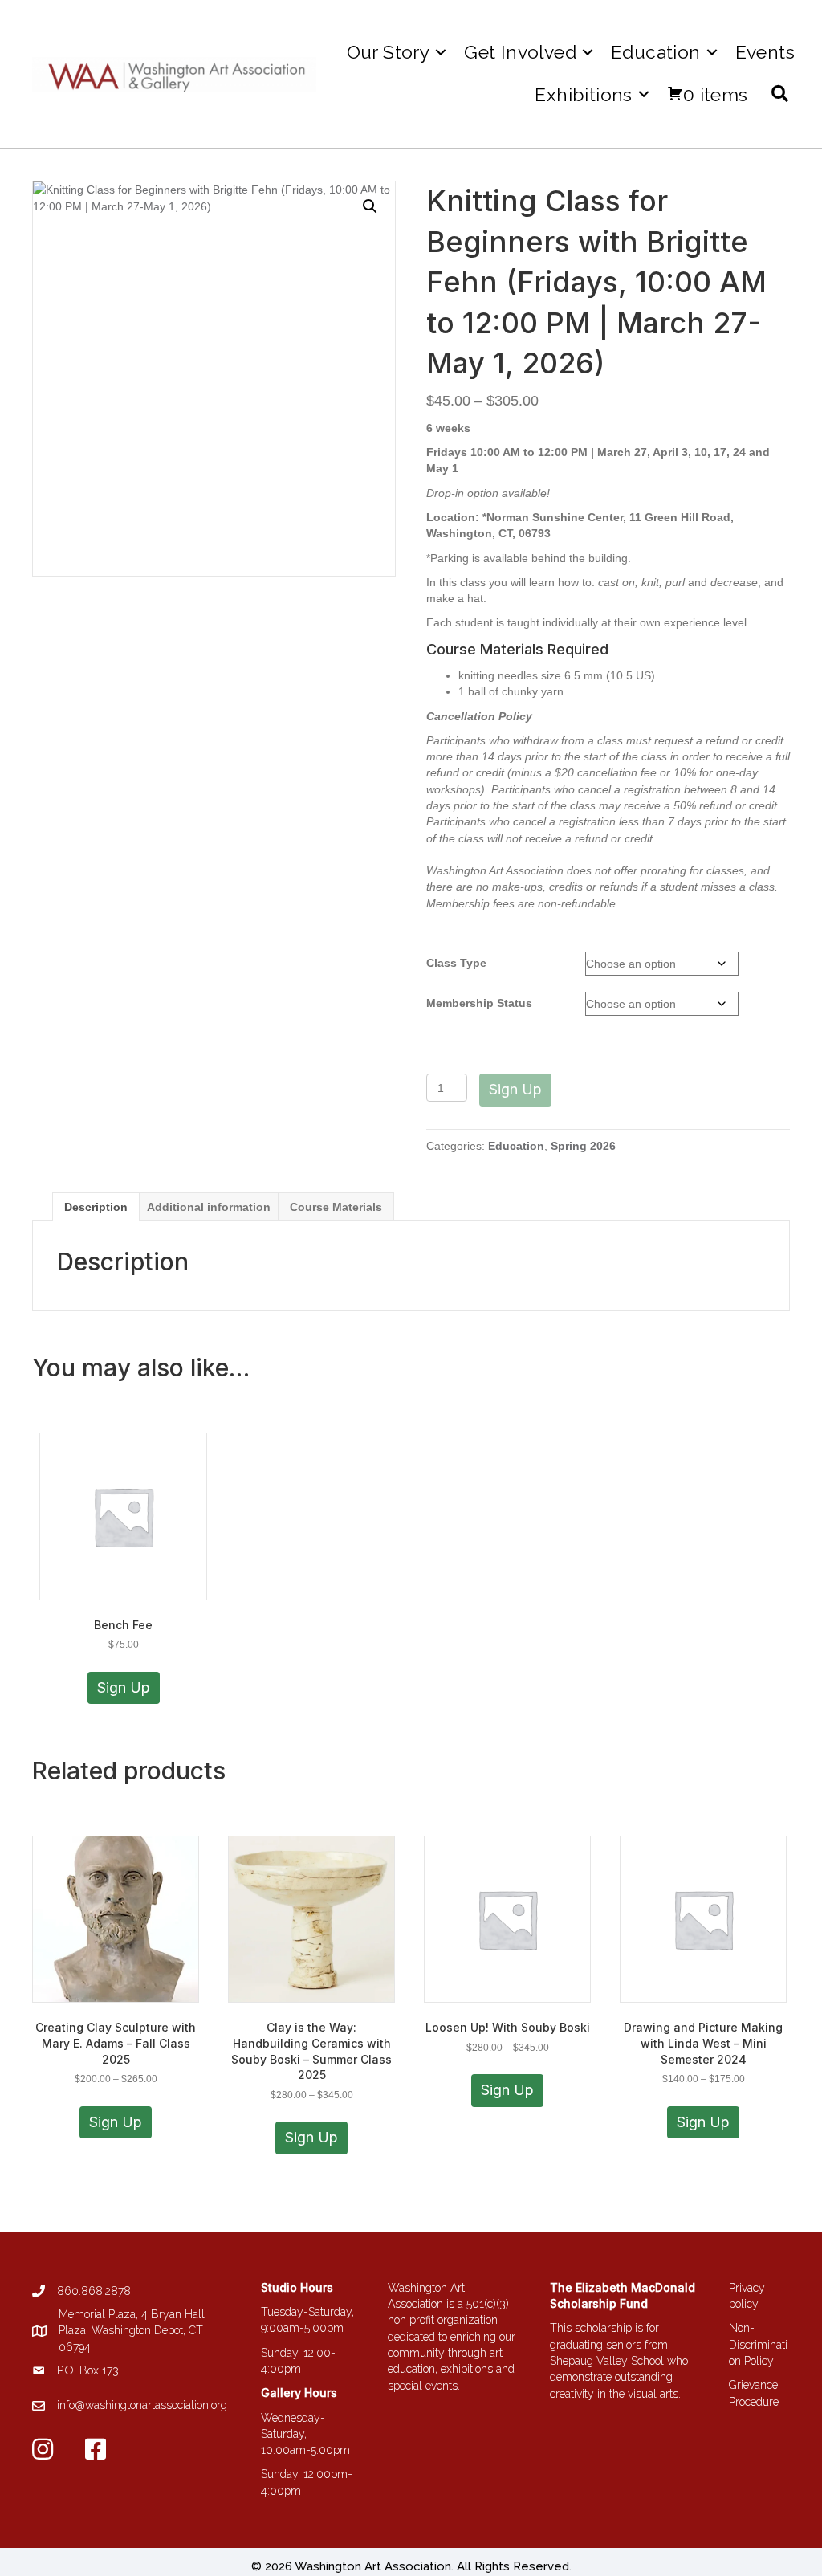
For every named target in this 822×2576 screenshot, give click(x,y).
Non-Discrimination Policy (758, 2344)
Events (765, 52)
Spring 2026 (583, 1146)
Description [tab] (96, 1207)
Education (516, 1146)
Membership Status (479, 1003)
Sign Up (515, 1089)
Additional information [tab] (209, 1207)
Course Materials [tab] (336, 1207)
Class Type (456, 963)
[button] (441, 52)
